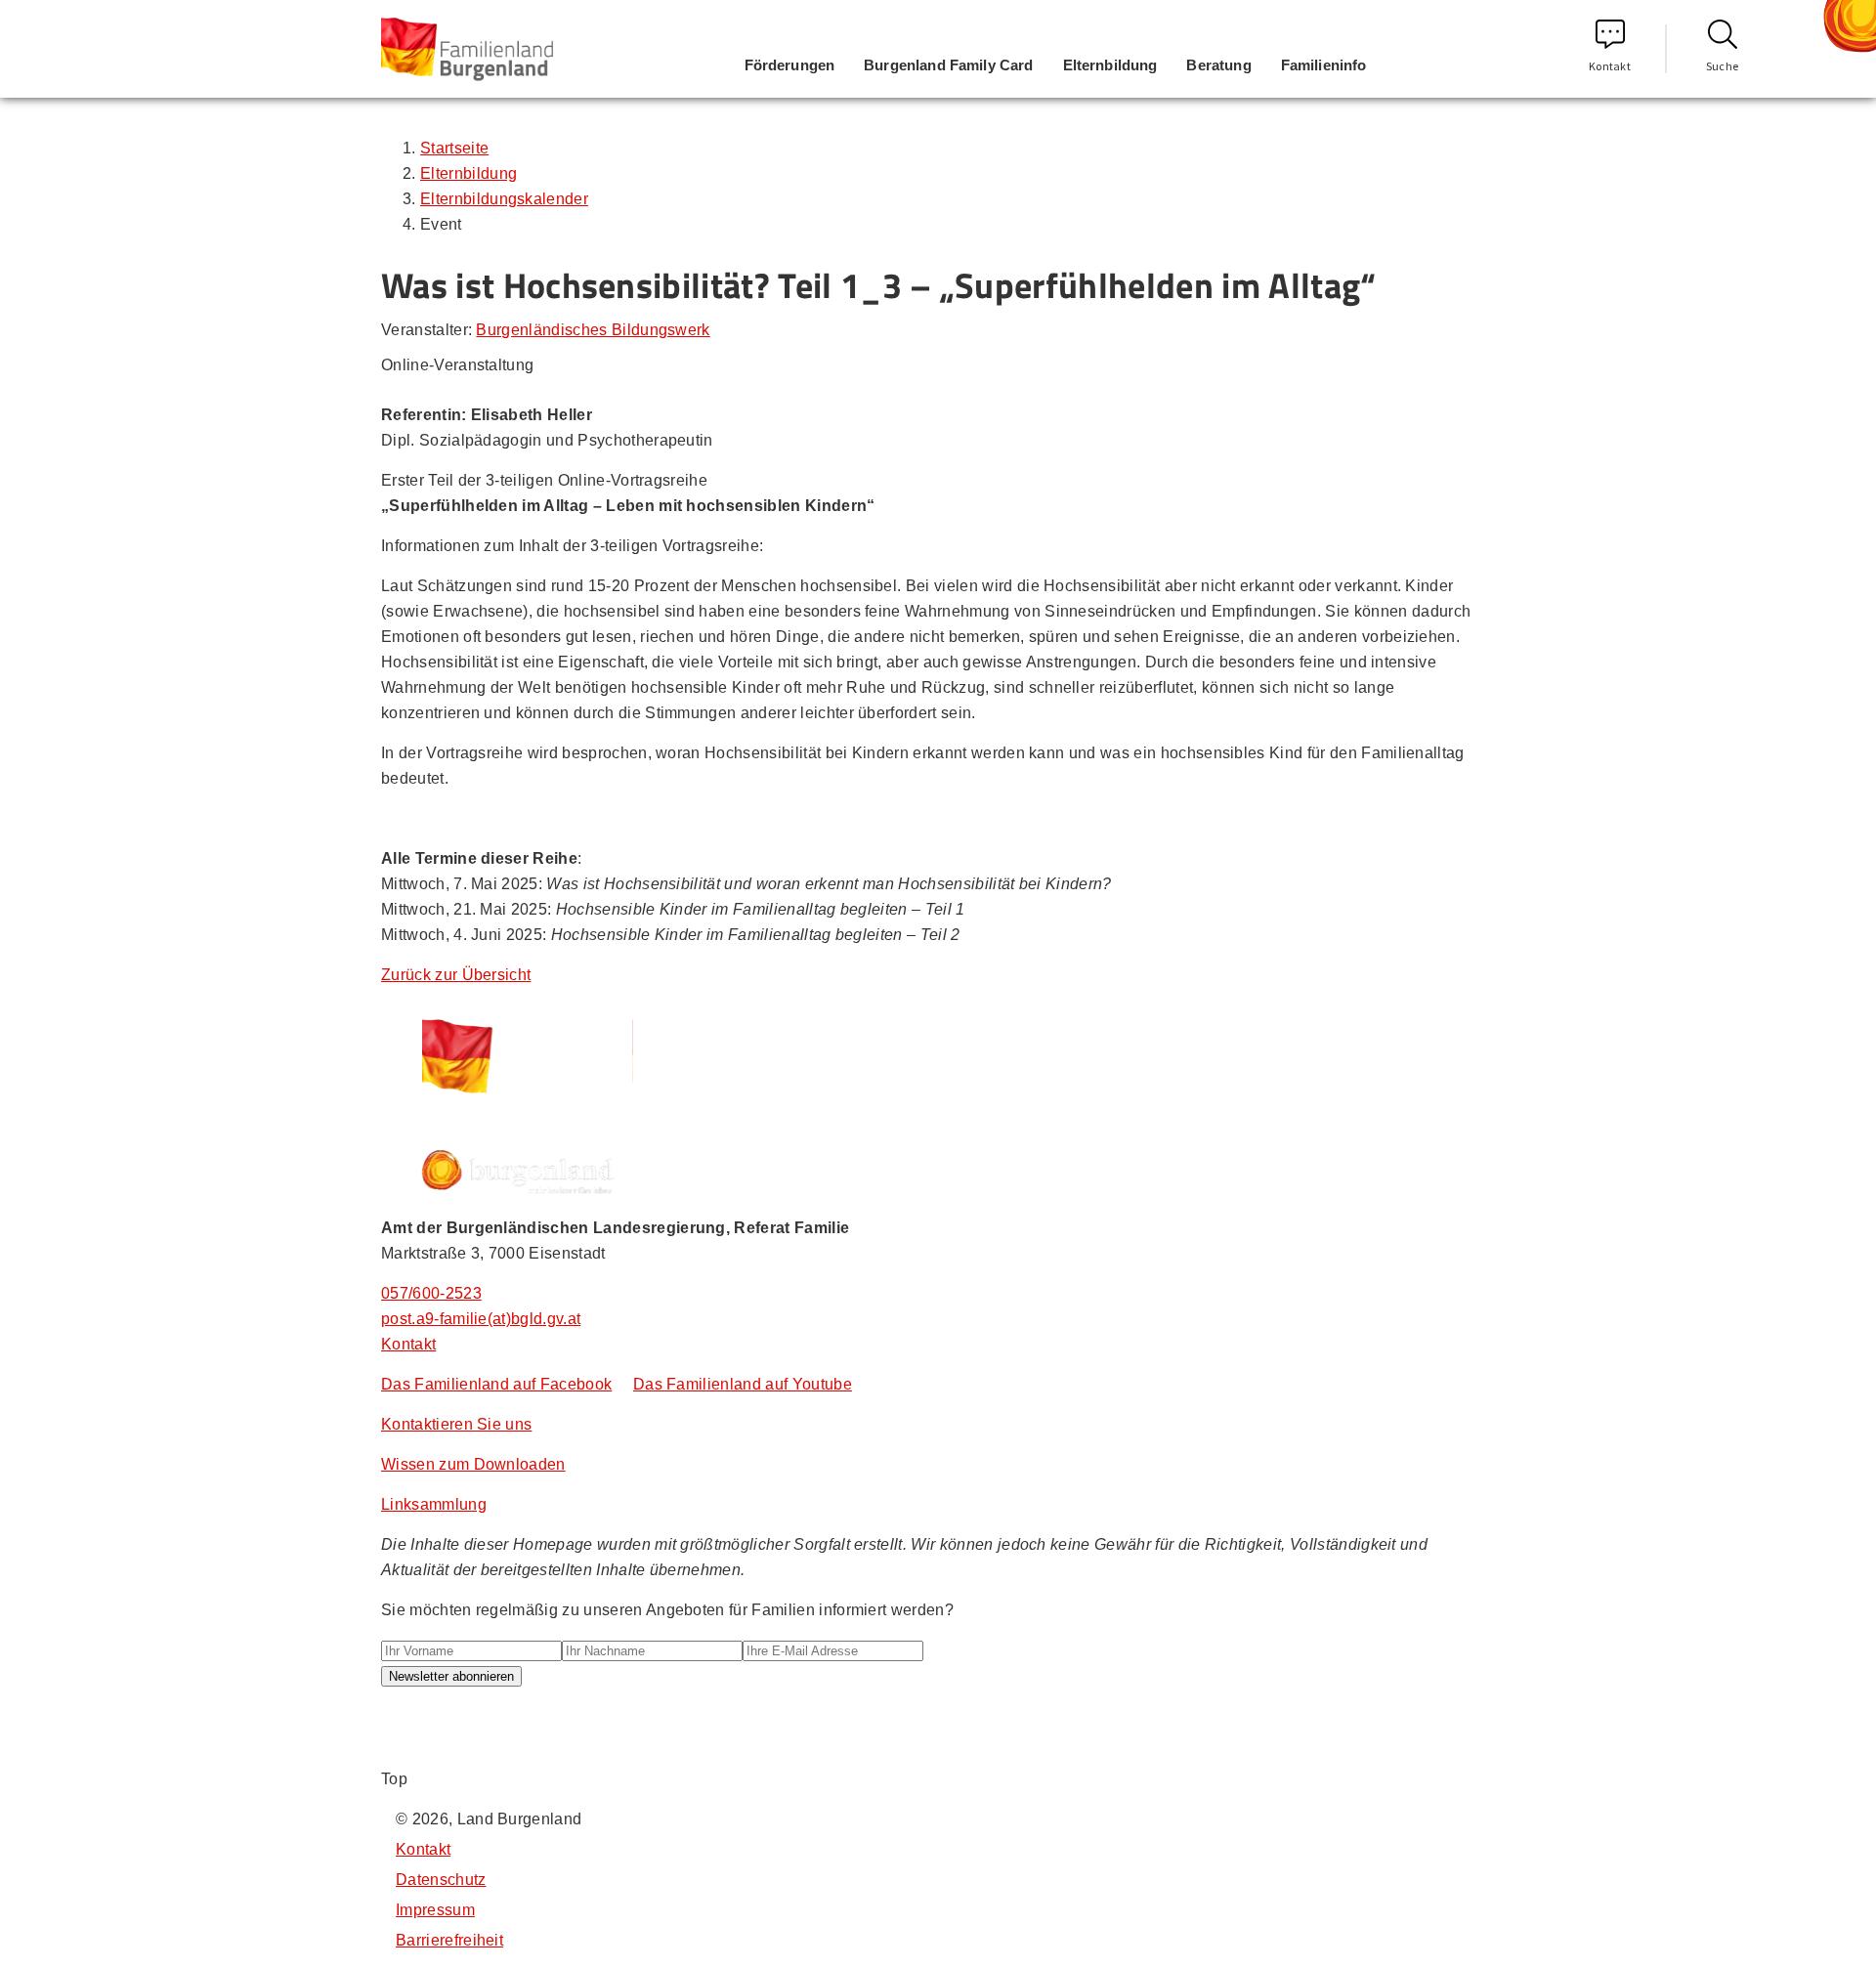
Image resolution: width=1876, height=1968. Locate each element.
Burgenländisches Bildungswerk (593, 330)
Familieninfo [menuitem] (1324, 65)
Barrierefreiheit (449, 1940)
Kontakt (1610, 66)
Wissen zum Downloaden (473, 1464)
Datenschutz (441, 1880)
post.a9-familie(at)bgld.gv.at (481, 1319)
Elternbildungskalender (504, 199)
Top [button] (394, 1779)
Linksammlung (434, 1504)
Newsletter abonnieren (451, 1676)
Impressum (435, 1910)
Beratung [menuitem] (1218, 65)
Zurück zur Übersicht (456, 975)
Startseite (454, 148)
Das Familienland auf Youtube (743, 1384)
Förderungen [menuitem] (790, 65)
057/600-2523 (431, 1293)
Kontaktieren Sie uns (456, 1424)
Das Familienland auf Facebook (496, 1384)
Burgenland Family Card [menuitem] (948, 65)
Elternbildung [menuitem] (1110, 65)
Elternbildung (469, 173)
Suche (1723, 66)
